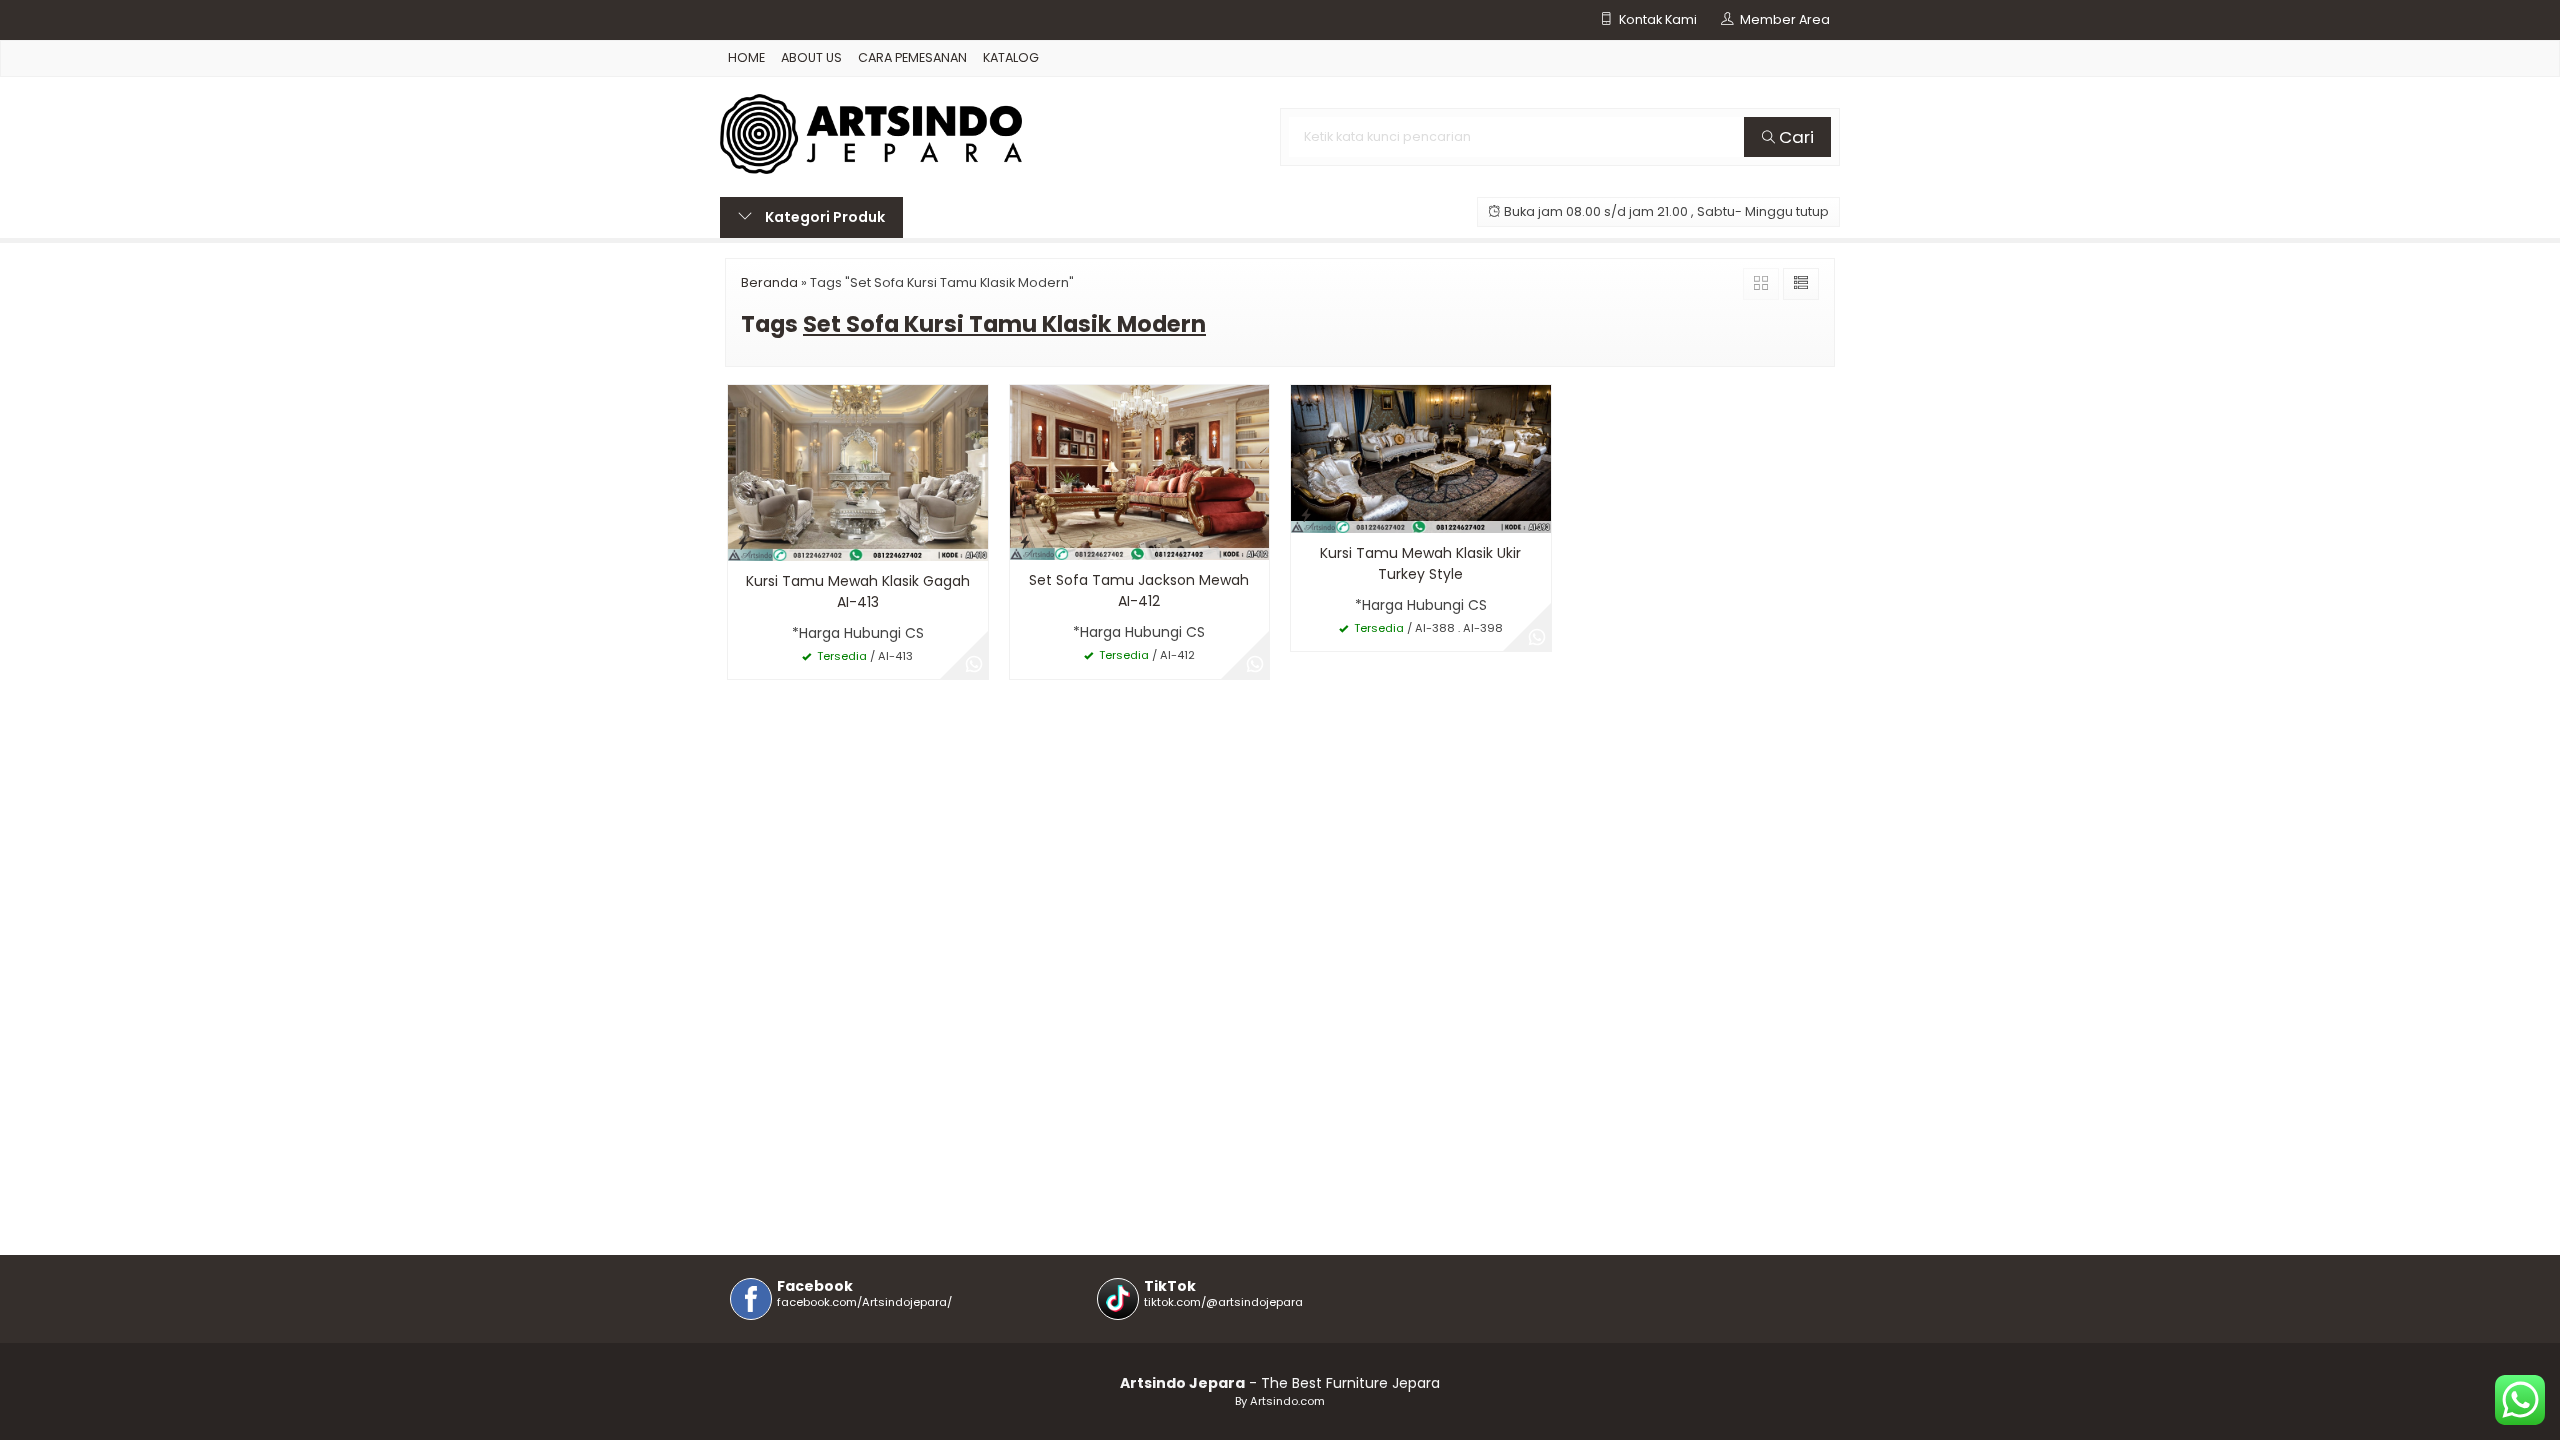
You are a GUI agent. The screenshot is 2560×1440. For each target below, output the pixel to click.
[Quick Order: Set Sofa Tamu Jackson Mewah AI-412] (1025, 541)
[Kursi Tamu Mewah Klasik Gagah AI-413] (858, 472)
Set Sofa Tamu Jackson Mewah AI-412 (1139, 590)
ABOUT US (811, 57)
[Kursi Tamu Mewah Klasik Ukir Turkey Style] (1421, 458)
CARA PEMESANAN (912, 57)
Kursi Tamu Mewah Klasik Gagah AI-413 (858, 591)
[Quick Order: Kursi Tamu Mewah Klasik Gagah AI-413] (743, 542)
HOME (746, 57)
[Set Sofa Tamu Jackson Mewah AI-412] (1140, 471)
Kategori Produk (823, 217)
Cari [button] (1794, 137)
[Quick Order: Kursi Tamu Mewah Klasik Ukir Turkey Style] (1306, 514)
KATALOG (1011, 57)
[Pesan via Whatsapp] (974, 665)
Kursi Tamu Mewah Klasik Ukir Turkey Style (1420, 563)
